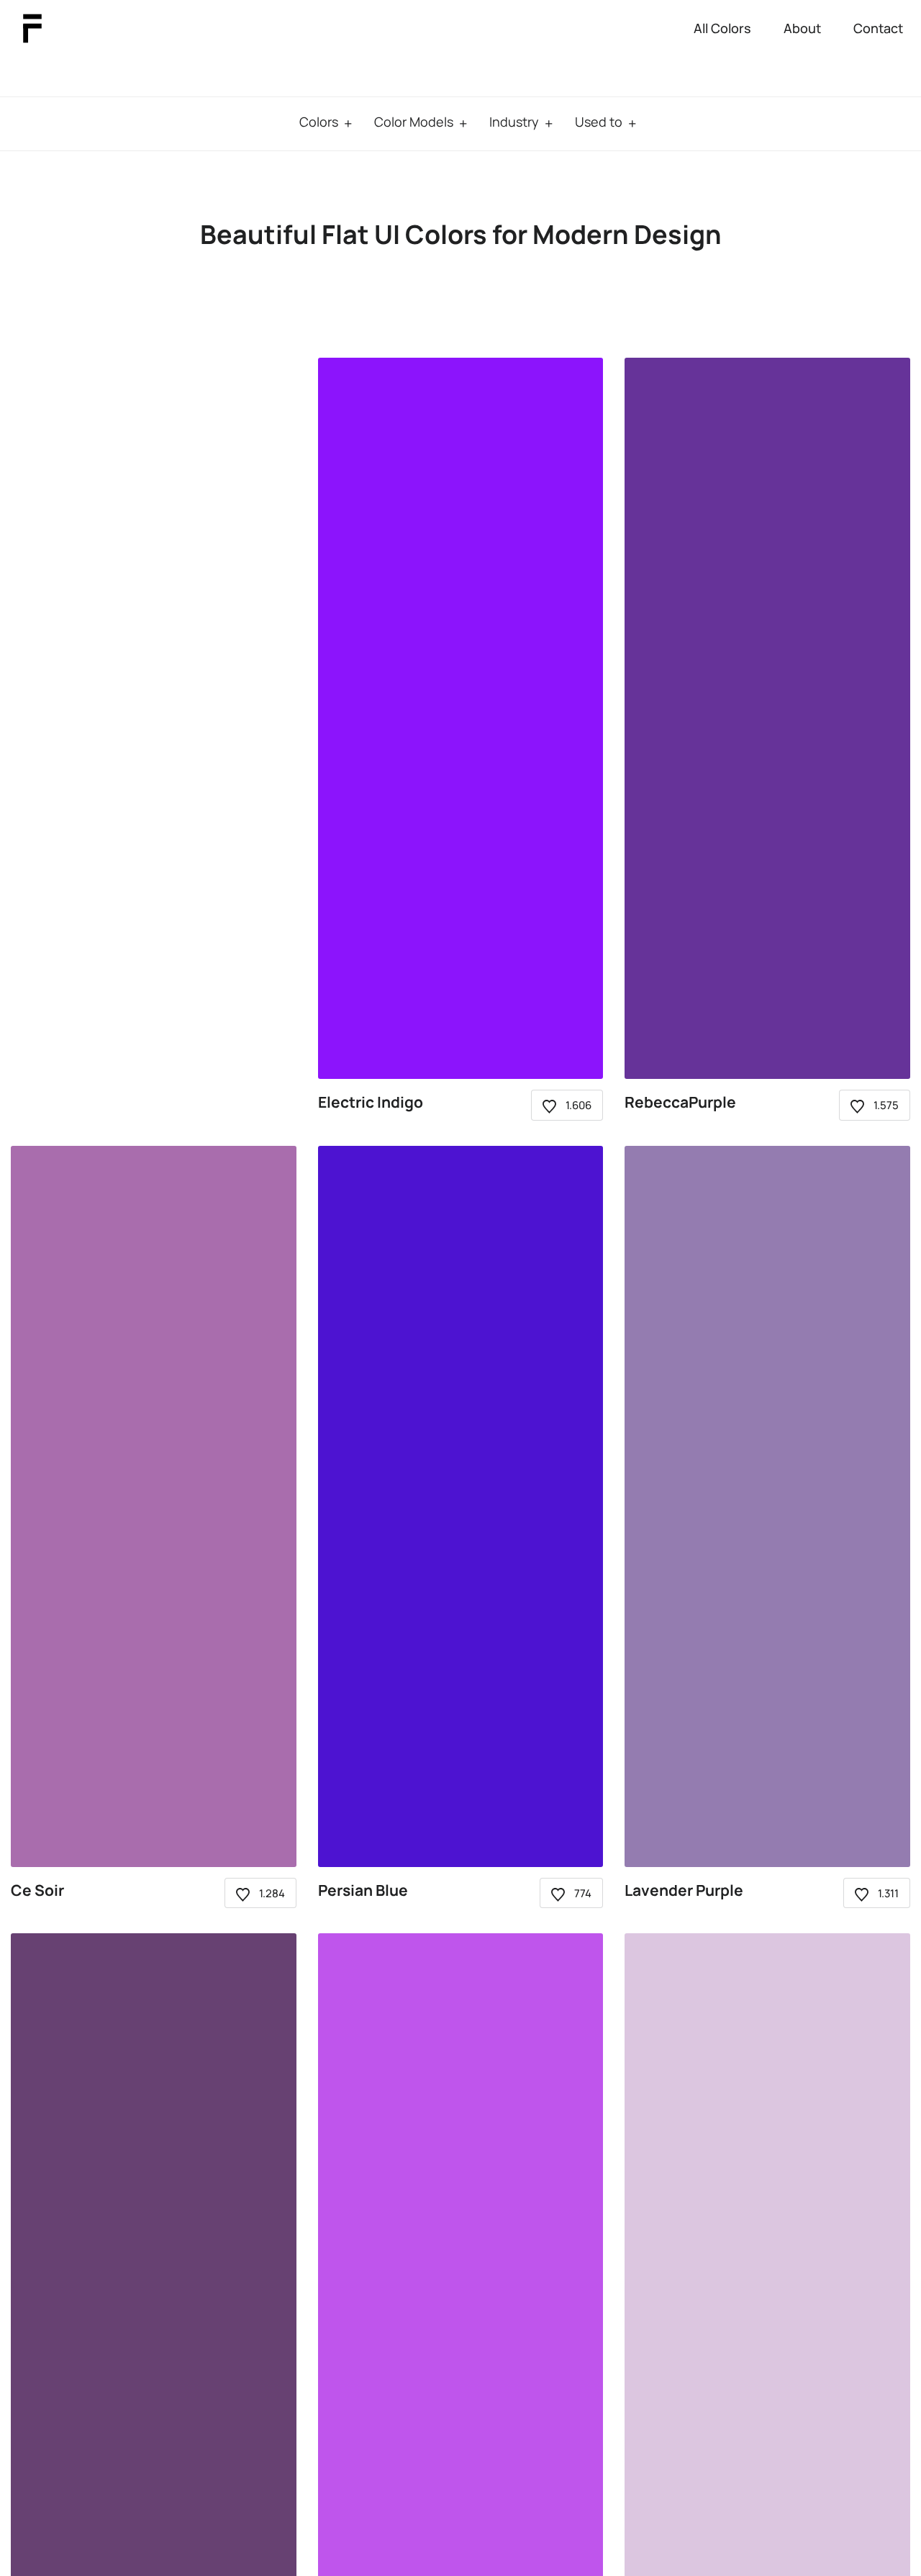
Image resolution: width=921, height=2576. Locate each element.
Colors (319, 122)
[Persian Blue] (461, 1506)
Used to (599, 122)
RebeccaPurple (680, 1102)
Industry (514, 122)
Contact (878, 28)
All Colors (722, 28)
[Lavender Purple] (767, 1506)
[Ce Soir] (154, 1506)
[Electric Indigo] (461, 718)
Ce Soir (37, 1890)
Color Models (414, 122)
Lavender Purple (684, 1890)
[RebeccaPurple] (767, 718)
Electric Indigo (371, 1102)
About (802, 28)
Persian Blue (363, 1890)
